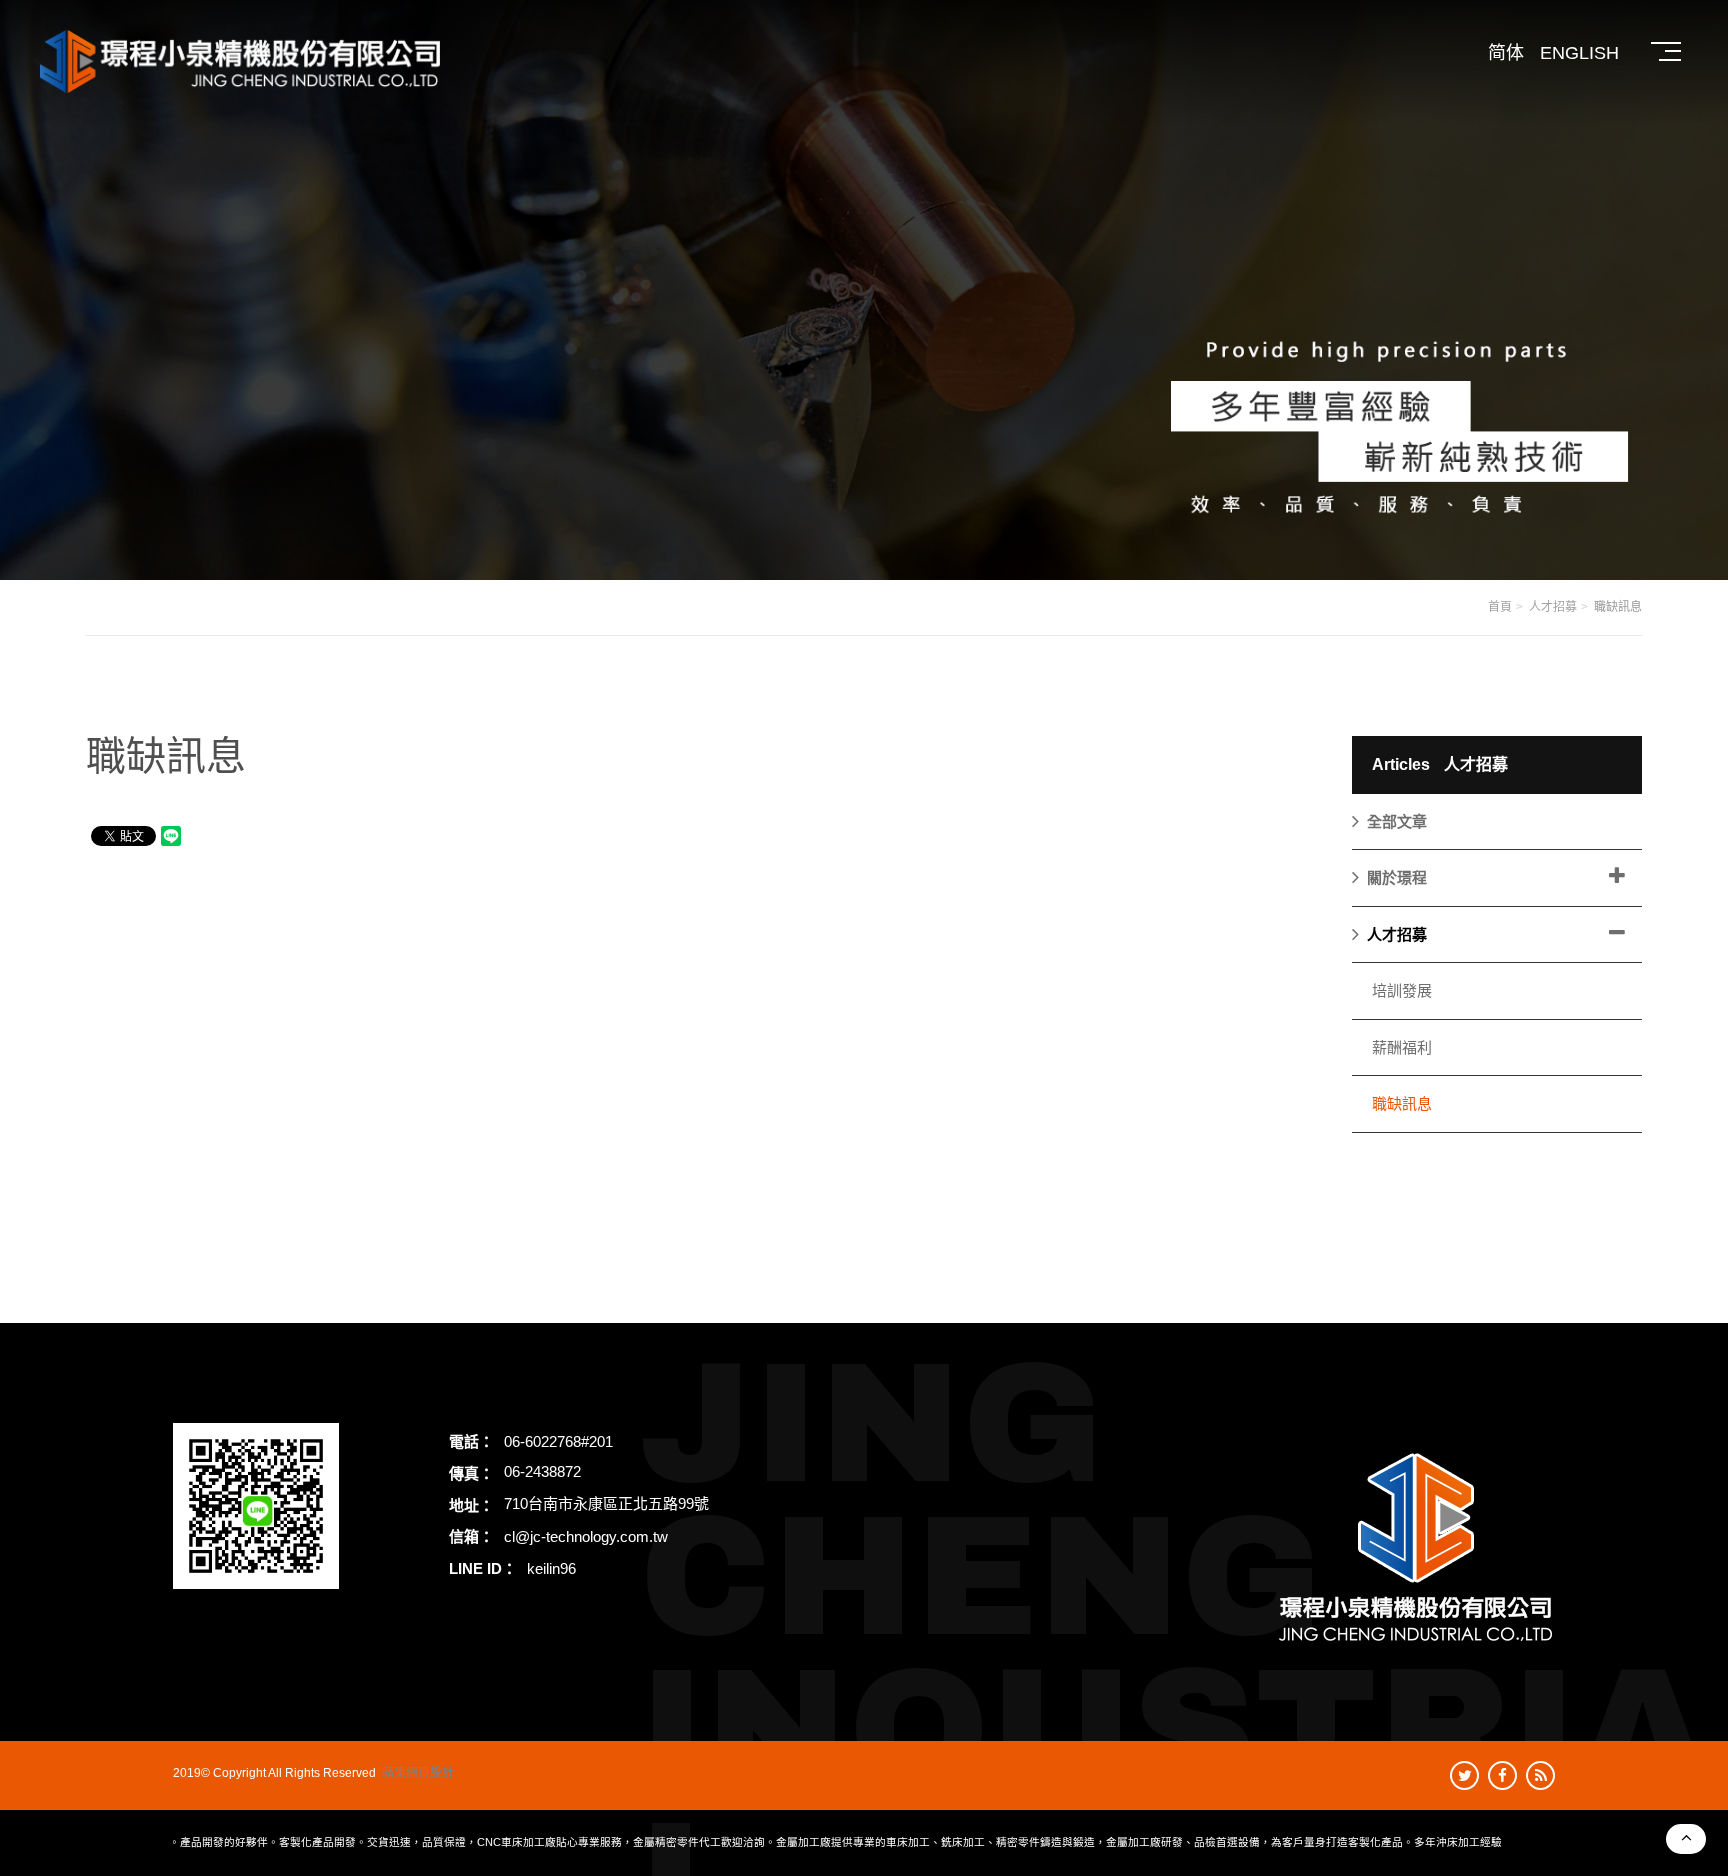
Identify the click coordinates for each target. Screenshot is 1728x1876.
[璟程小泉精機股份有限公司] (240, 61)
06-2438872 (542, 1471)
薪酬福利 (1402, 1047)
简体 (1506, 53)
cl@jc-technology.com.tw (586, 1536)
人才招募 (1553, 607)
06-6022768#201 (558, 1441)
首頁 (1500, 607)
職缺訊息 (1618, 607)
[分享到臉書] (1502, 1775)
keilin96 (551, 1568)
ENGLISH (1579, 53)
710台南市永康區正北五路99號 (606, 1503)
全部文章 (1397, 821)
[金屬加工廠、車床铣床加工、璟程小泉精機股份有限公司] (864, 288)
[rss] (1540, 1775)
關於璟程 (1397, 877)
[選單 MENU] (1668, 52)
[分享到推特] (1464, 1775)
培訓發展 (1402, 990)
